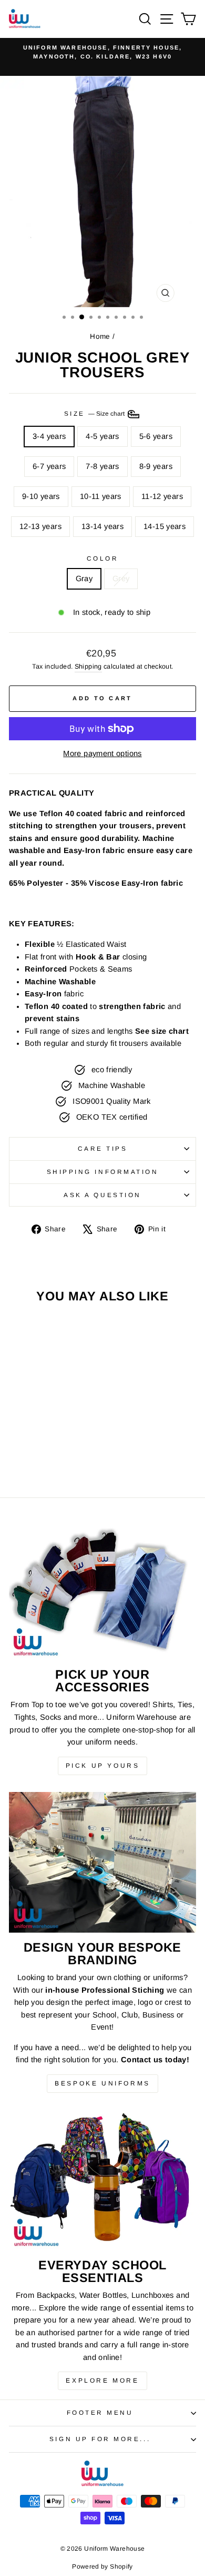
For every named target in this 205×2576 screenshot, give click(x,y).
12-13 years (40, 526)
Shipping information (103, 1172)
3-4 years (49, 436)
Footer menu (100, 2412)
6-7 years (49, 466)
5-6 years (156, 436)
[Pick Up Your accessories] (102, 1589)
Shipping (88, 667)
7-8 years (102, 466)
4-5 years (102, 436)
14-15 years (165, 526)
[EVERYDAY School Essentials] (102, 2180)
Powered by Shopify (102, 2567)
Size (95, 413)
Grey (121, 579)
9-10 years (41, 496)
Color (103, 558)
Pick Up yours (103, 1766)
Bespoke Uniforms (102, 2083)
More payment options (102, 753)
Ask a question (102, 1195)
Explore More (102, 2381)
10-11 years (101, 496)
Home (100, 336)
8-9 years (156, 466)
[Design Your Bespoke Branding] (102, 1862)
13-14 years (102, 526)
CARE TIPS (103, 1148)
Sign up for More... (100, 2439)
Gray (84, 579)
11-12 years (162, 496)
